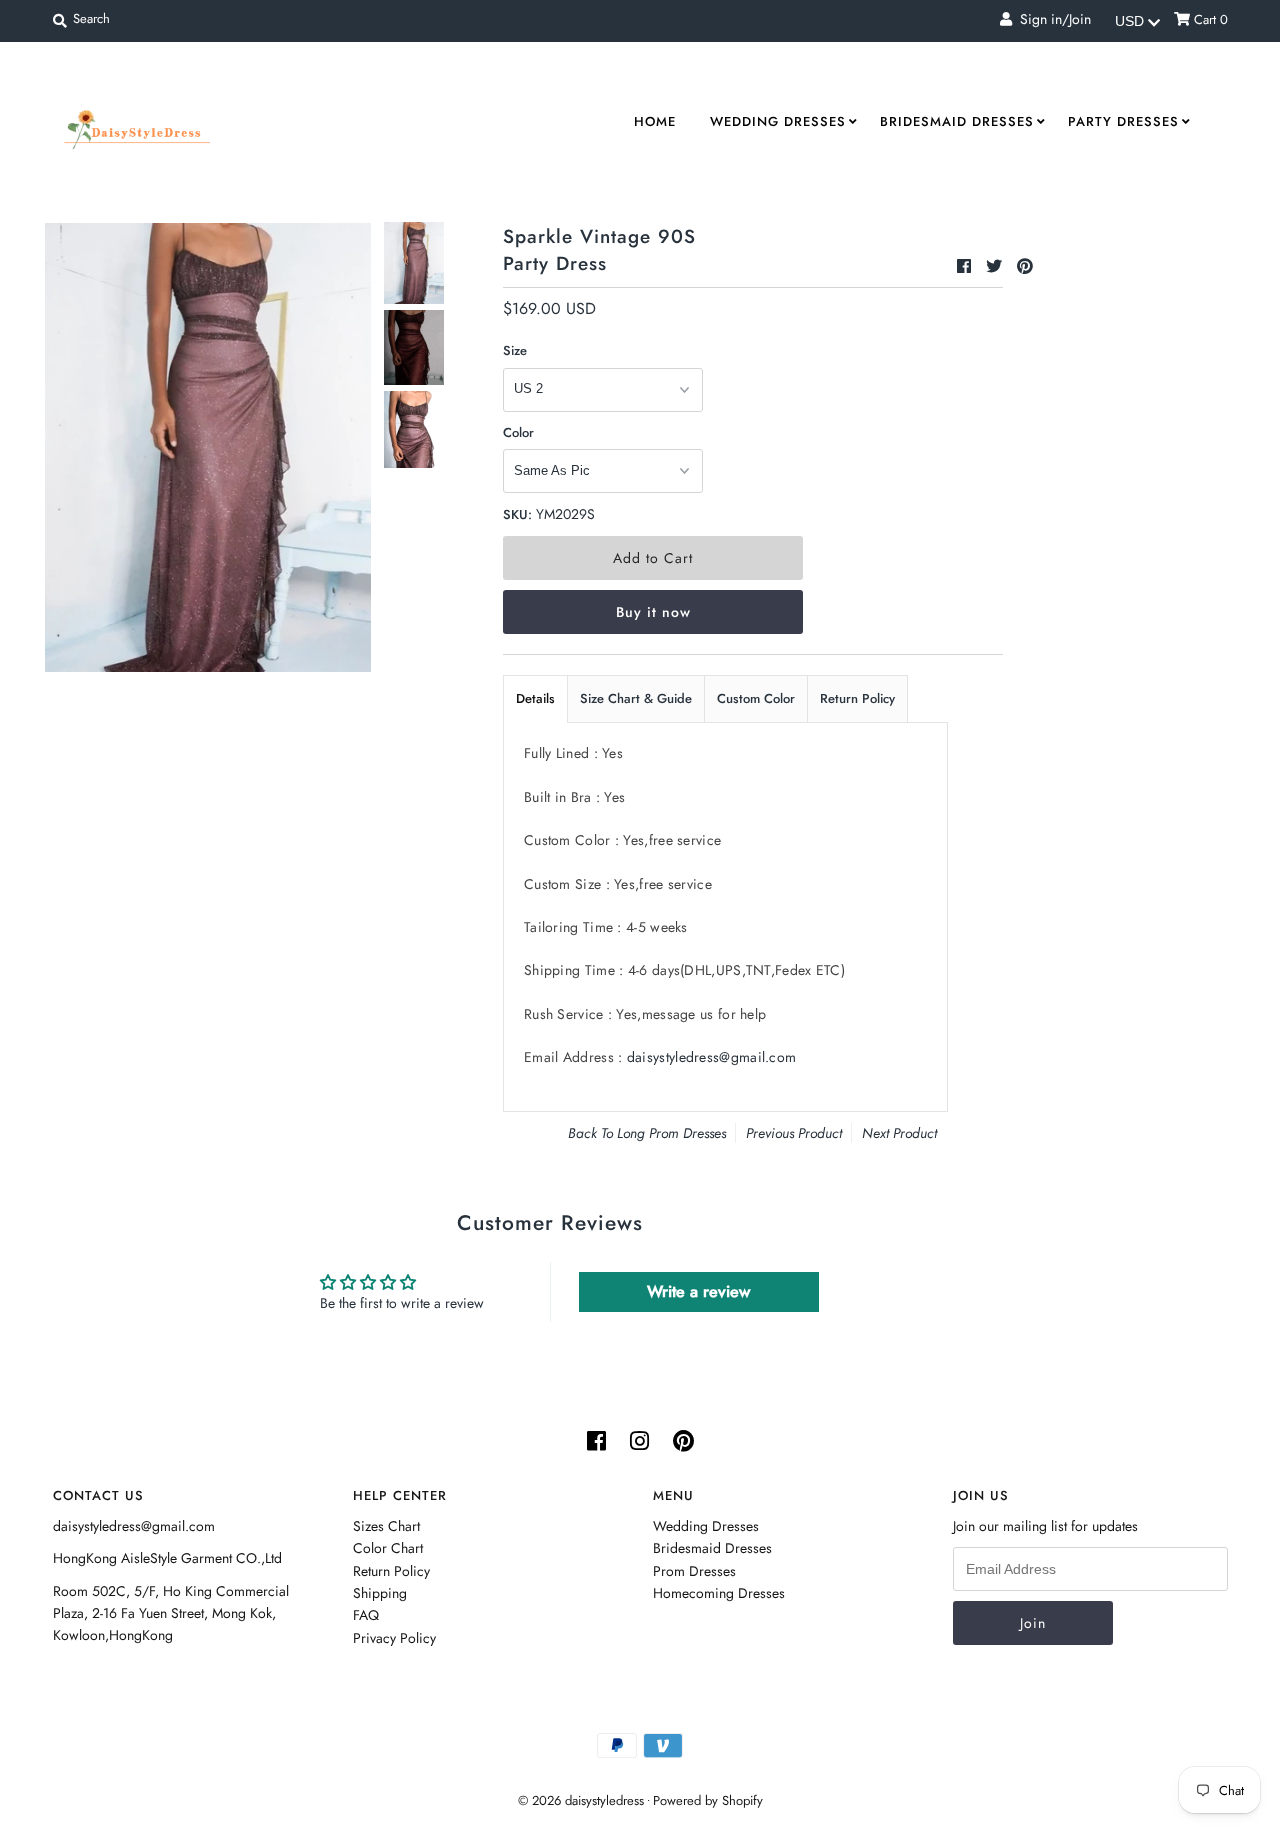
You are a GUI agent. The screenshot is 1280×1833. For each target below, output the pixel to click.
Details (535, 698)
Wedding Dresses (778, 121)
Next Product (899, 1133)
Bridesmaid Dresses (957, 121)
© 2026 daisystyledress (581, 1800)
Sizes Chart (386, 1526)
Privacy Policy (394, 1638)
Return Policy (857, 698)
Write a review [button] (698, 1291)
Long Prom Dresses (671, 1133)
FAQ (366, 1615)
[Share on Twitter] (996, 266)
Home (655, 121)
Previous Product (794, 1133)
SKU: (517, 514)
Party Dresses (1123, 121)
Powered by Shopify (708, 1800)
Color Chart (388, 1548)
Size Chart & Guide (636, 698)
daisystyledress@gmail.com (712, 1057)
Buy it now (653, 612)
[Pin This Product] (1025, 266)
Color (518, 432)
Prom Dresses (694, 1571)
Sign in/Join (1051, 19)
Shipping (380, 1593)
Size (515, 350)
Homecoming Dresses (719, 1593)
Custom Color (756, 698)
